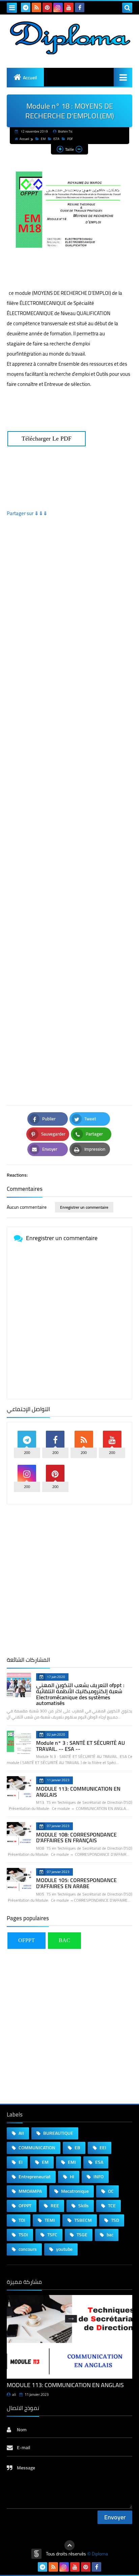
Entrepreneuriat (34, 2177)
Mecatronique (74, 2191)
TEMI (49, 2220)
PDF (70, 139)
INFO (98, 2177)
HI (72, 2177)
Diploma (100, 2554)
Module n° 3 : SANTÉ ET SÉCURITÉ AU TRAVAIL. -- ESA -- (80, 1746)
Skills (83, 2206)
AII (21, 2133)
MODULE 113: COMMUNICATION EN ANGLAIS (78, 1792)
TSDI (23, 2235)
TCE (111, 2206)
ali (14, 2395)
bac (109, 2235)
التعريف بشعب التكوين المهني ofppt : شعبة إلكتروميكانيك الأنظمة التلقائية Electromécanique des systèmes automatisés (80, 1694)
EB (77, 2148)
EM (43, 139)
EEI (102, 2148)
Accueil (30, 78)
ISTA (56, 139)
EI (20, 2162)
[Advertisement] (69, 806)
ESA (99, 2162)
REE (54, 2206)
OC (110, 2191)
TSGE (81, 2235)
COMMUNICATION (36, 2148)
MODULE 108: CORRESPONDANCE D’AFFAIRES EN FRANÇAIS (76, 1838)
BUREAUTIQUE (58, 2133)
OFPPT (26, 1940)
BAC (64, 1940)
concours (27, 2249)
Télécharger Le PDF (47, 439)
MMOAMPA (30, 2191)
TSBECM (82, 2220)
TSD (115, 2220)
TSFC (52, 2235)
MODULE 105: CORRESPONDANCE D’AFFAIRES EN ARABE (76, 1883)
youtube (64, 2249)
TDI (21, 2220)
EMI (71, 2162)
